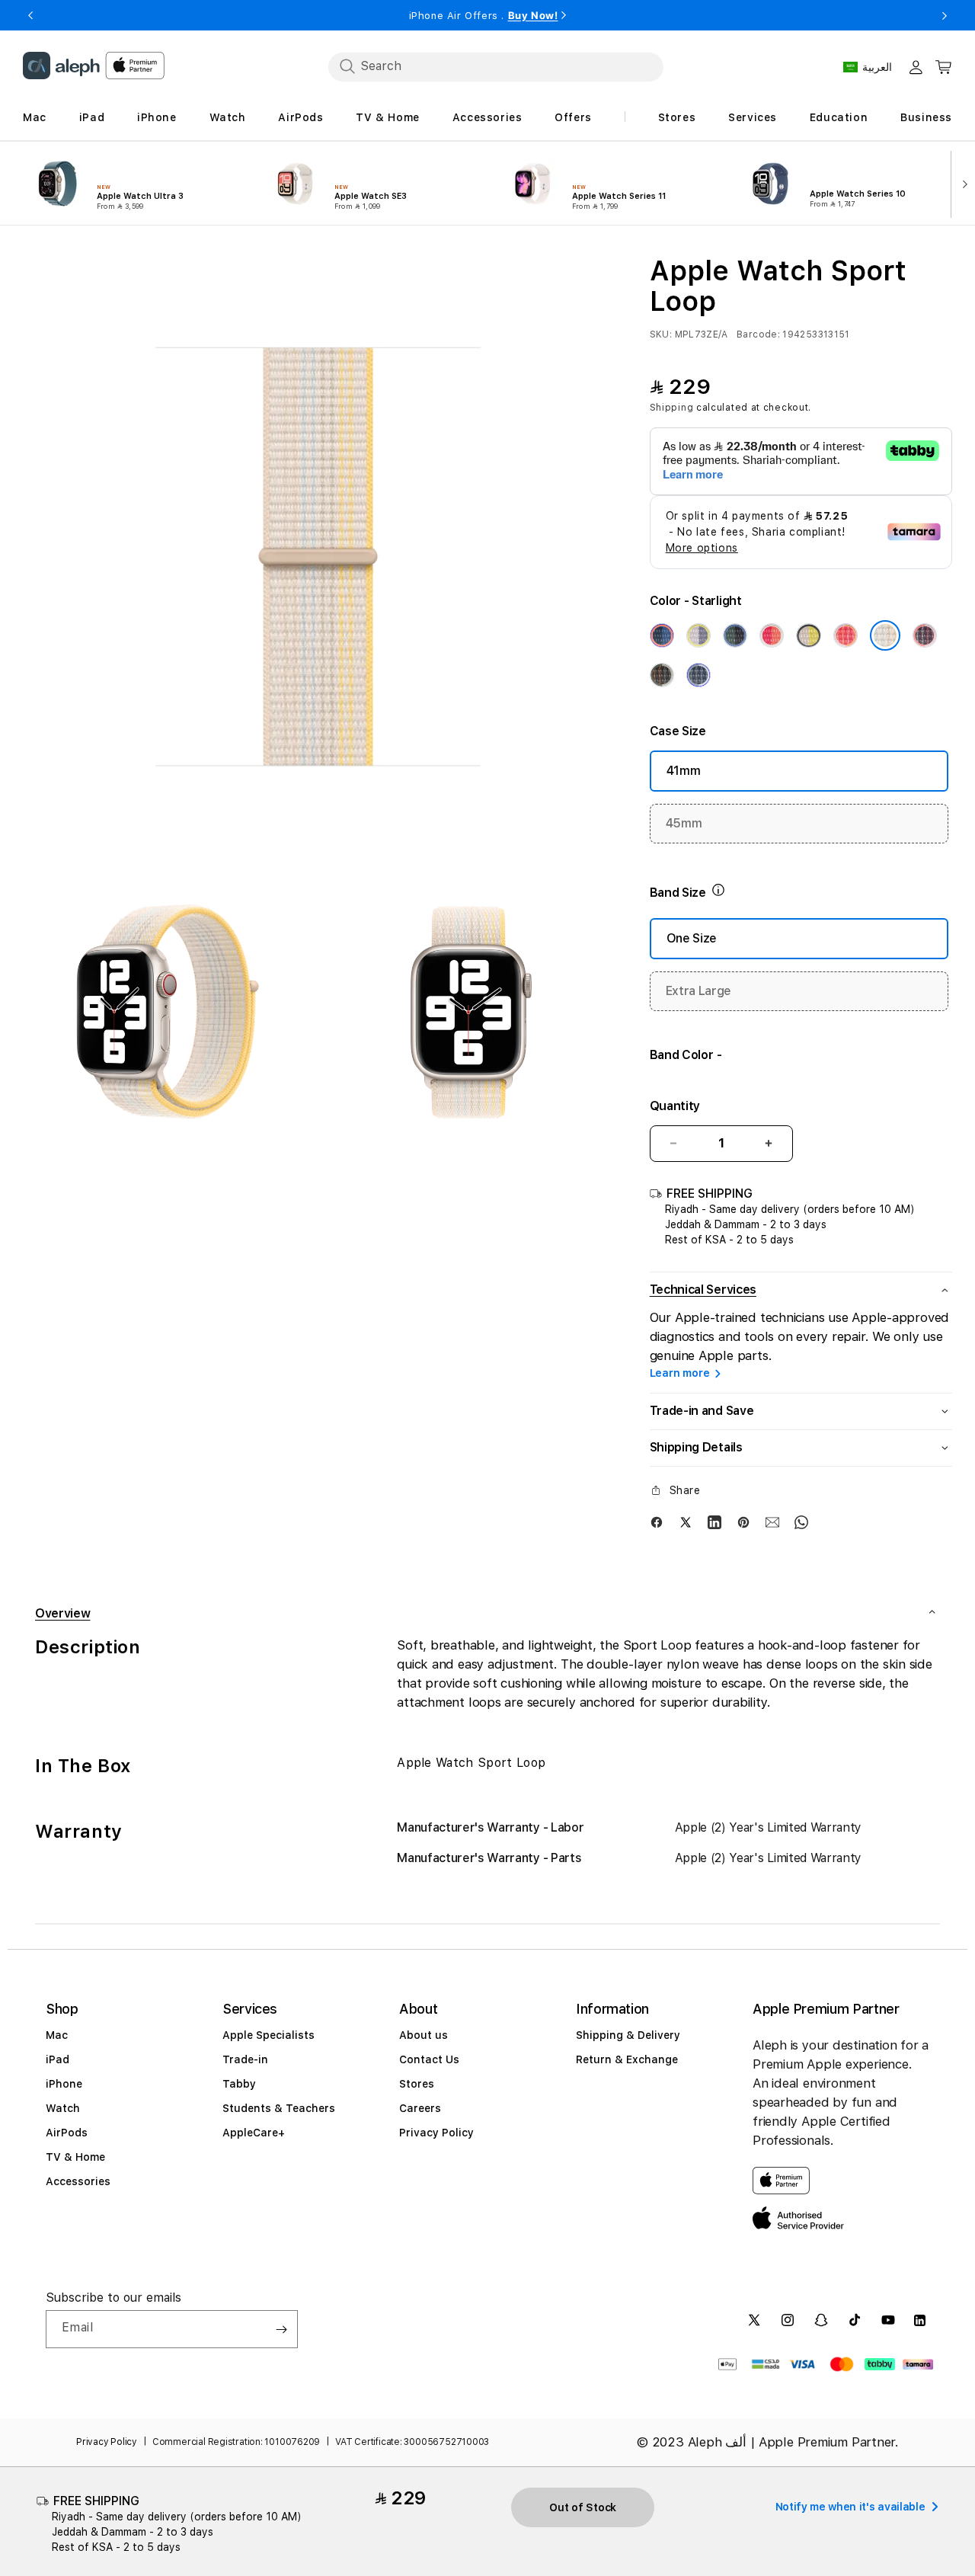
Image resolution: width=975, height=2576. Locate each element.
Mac (57, 2035)
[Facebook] (657, 1522)
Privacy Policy (436, 2133)
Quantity (675, 1106)
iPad (58, 2059)
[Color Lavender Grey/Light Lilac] (698, 635)
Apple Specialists (269, 2035)
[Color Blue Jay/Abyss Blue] (662, 635)
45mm (684, 823)
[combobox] (496, 66)
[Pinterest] (743, 1522)
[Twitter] (686, 1522)
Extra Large (698, 991)
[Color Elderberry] (925, 635)
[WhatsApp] (801, 1522)
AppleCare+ (254, 2133)
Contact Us (429, 2059)
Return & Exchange (627, 2059)
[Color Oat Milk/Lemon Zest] (808, 635)
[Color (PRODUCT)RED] (846, 635)
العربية (877, 67)
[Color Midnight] (662, 675)
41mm (684, 771)
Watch (63, 2108)
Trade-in (245, 2059)
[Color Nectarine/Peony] (772, 635)
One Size (692, 938)
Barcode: (758, 334)
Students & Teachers (279, 2108)
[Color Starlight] (885, 635)
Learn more (680, 1373)
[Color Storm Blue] (698, 675)
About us (424, 2035)
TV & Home (75, 2157)
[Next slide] (962, 183)
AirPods (67, 2133)
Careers (420, 2108)
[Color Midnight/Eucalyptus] (735, 635)
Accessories (78, 2181)
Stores (417, 2084)
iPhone (64, 2084)
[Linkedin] (714, 1522)
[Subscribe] (281, 2329)
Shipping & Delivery (628, 2035)
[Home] (61, 66)
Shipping (672, 407)
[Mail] (772, 1522)
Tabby (239, 2084)
